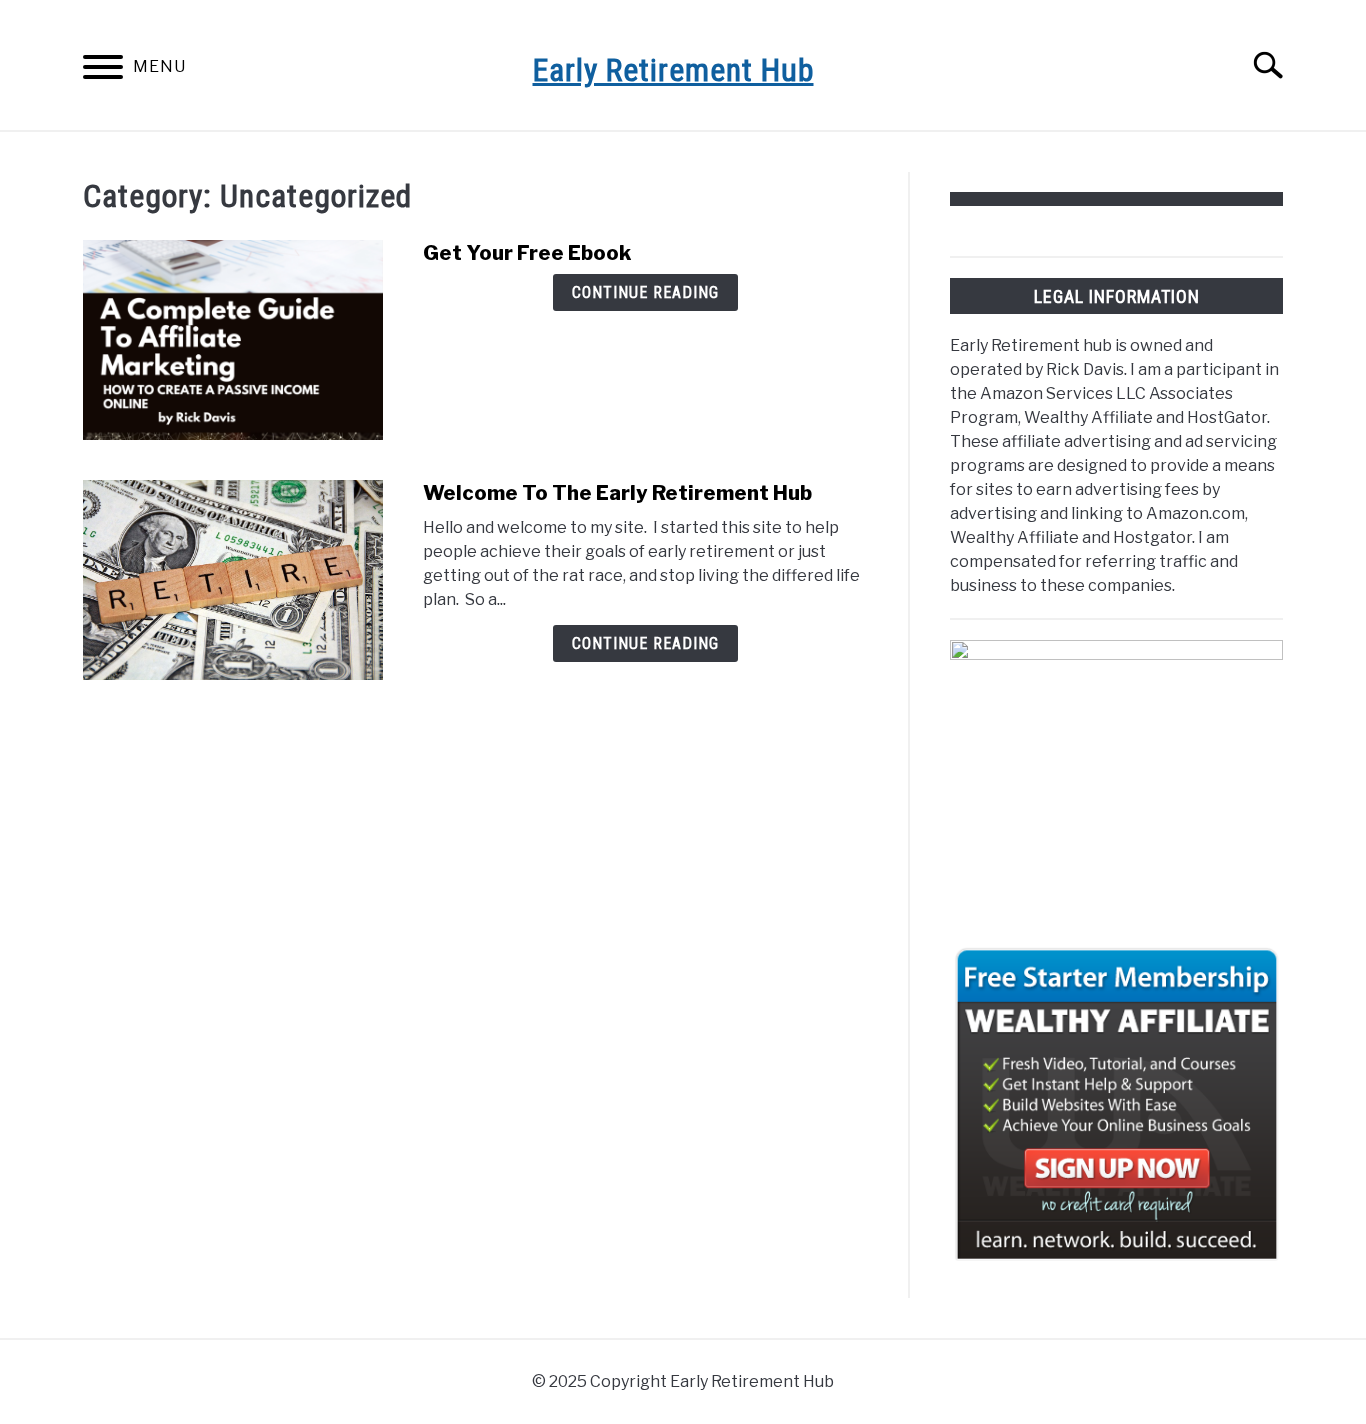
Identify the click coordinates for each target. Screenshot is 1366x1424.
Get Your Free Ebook (527, 253)
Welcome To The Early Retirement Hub (617, 493)
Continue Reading (645, 292)
